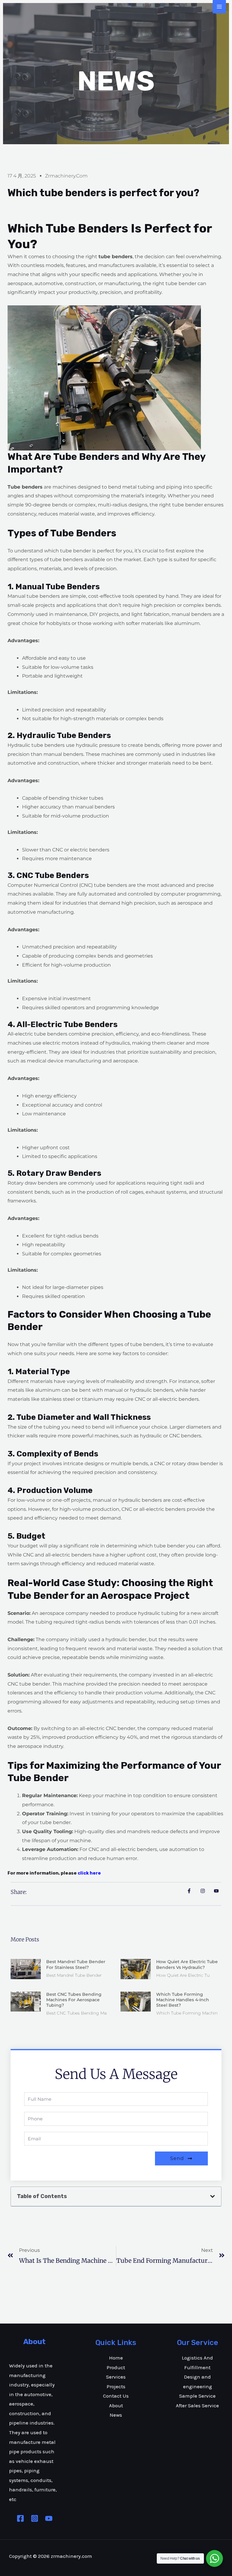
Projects (116, 2386)
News (116, 2415)
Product (116, 2367)
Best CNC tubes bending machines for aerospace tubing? (74, 2000)
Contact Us (116, 2396)
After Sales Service (197, 2405)
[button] (213, 2196)
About (116, 2405)
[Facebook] (20, 2518)
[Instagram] (35, 2518)
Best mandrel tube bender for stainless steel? (76, 1964)
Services (116, 2377)
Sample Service (197, 2396)
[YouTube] (49, 2518)
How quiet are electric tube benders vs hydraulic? (187, 1964)
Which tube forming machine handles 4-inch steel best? (183, 2000)
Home (116, 2358)
